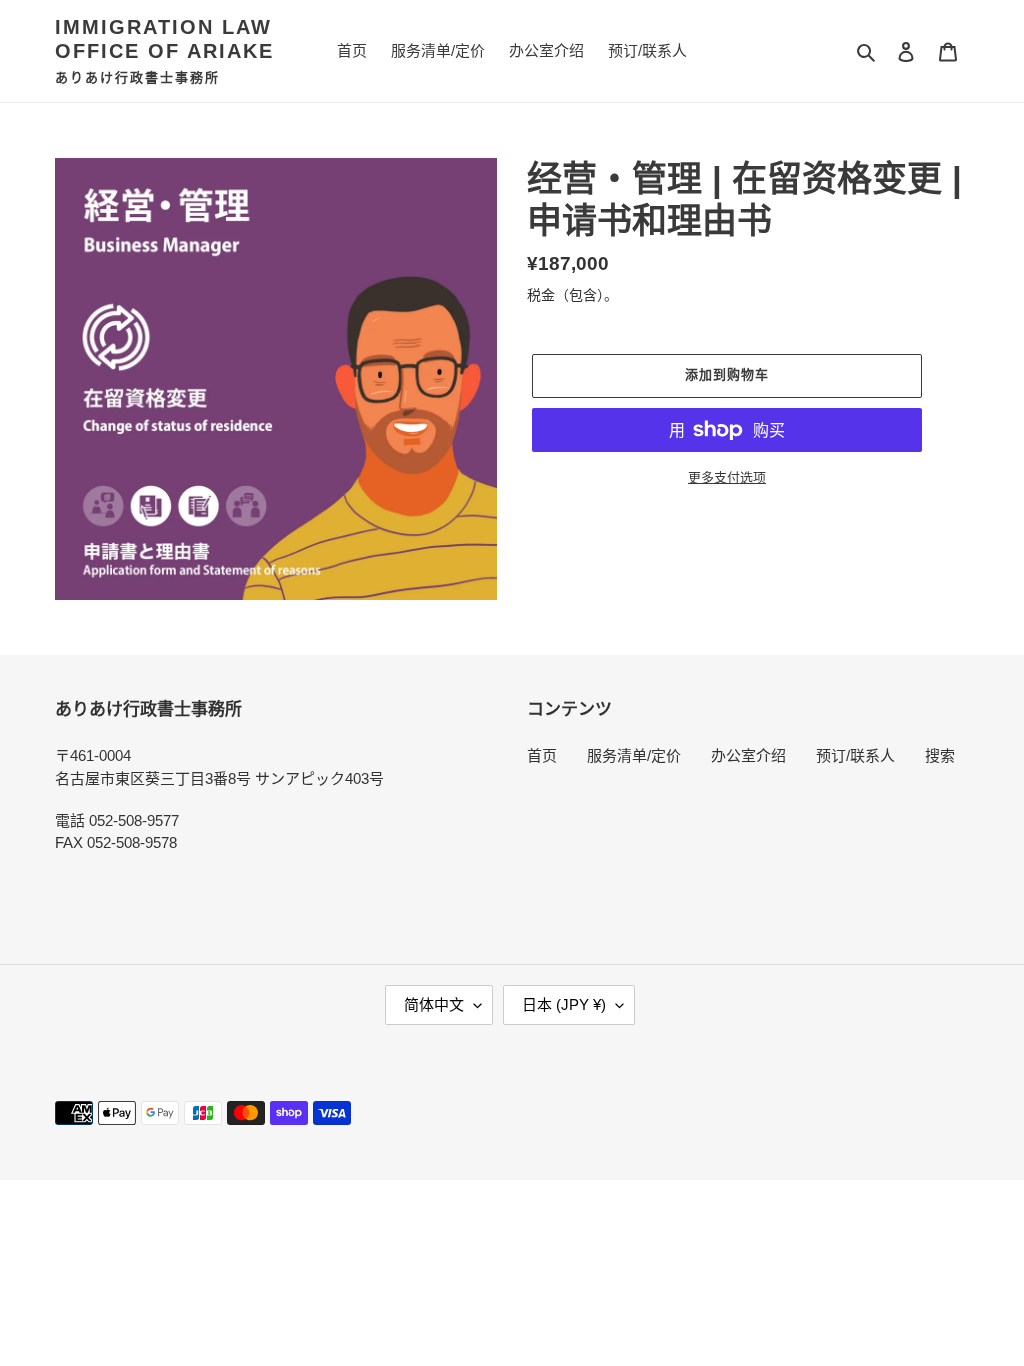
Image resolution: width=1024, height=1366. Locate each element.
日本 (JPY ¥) (564, 1004)
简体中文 (434, 1004)
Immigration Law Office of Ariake (164, 39)
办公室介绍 (748, 755)
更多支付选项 (727, 477)
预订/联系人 (855, 755)
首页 (542, 755)
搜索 (940, 755)
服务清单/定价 (634, 755)
